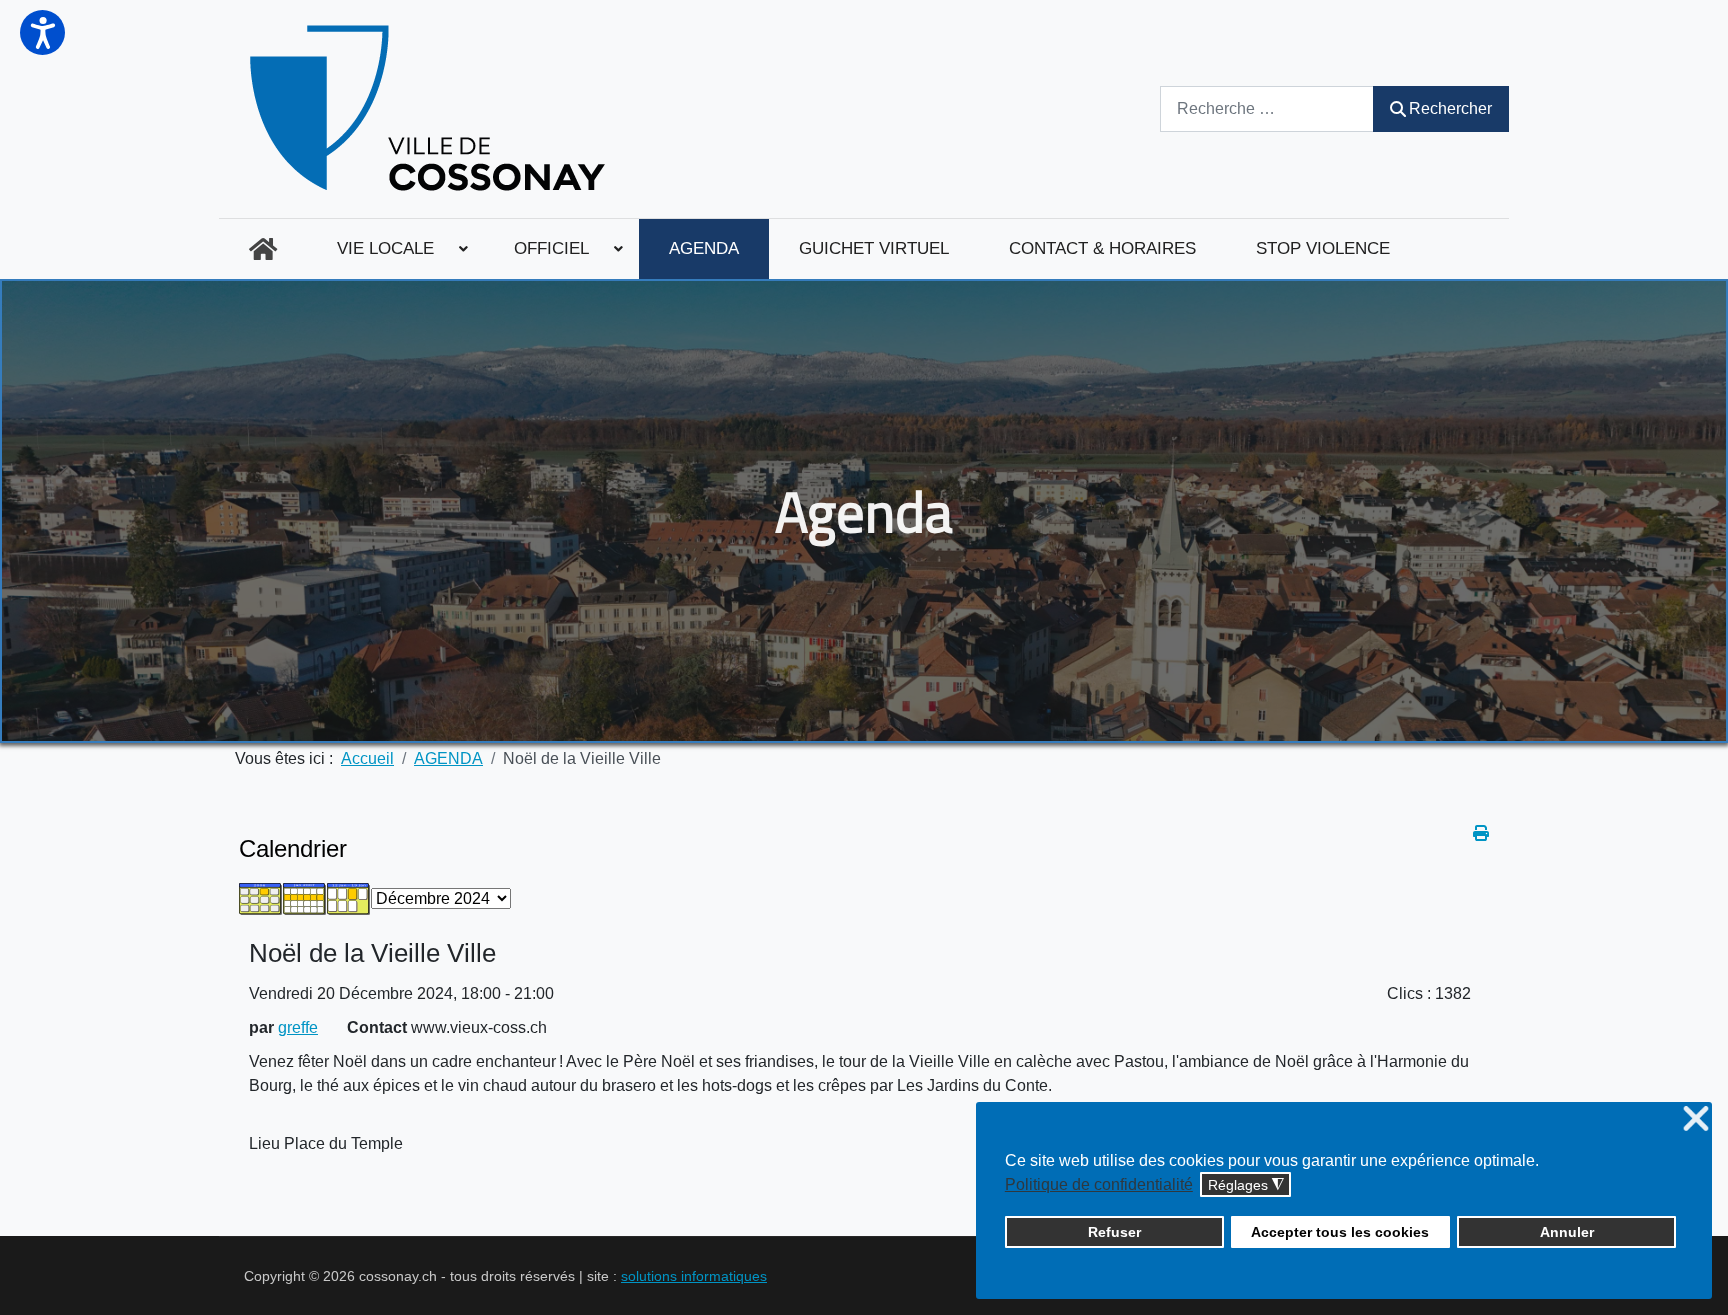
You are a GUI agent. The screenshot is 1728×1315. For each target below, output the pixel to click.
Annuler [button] (1567, 1232)
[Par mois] (261, 897)
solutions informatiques (694, 1276)
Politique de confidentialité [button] (1099, 1184)
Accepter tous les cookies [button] (1340, 1232)
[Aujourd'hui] (349, 897)
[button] (42, 32)
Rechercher (1450, 108)
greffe (298, 1027)
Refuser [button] (1114, 1232)
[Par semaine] (305, 897)
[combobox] (1267, 108)
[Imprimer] (1481, 833)
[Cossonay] (430, 109)
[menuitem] (263, 249)
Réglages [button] (1246, 1185)
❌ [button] (1696, 1119)
